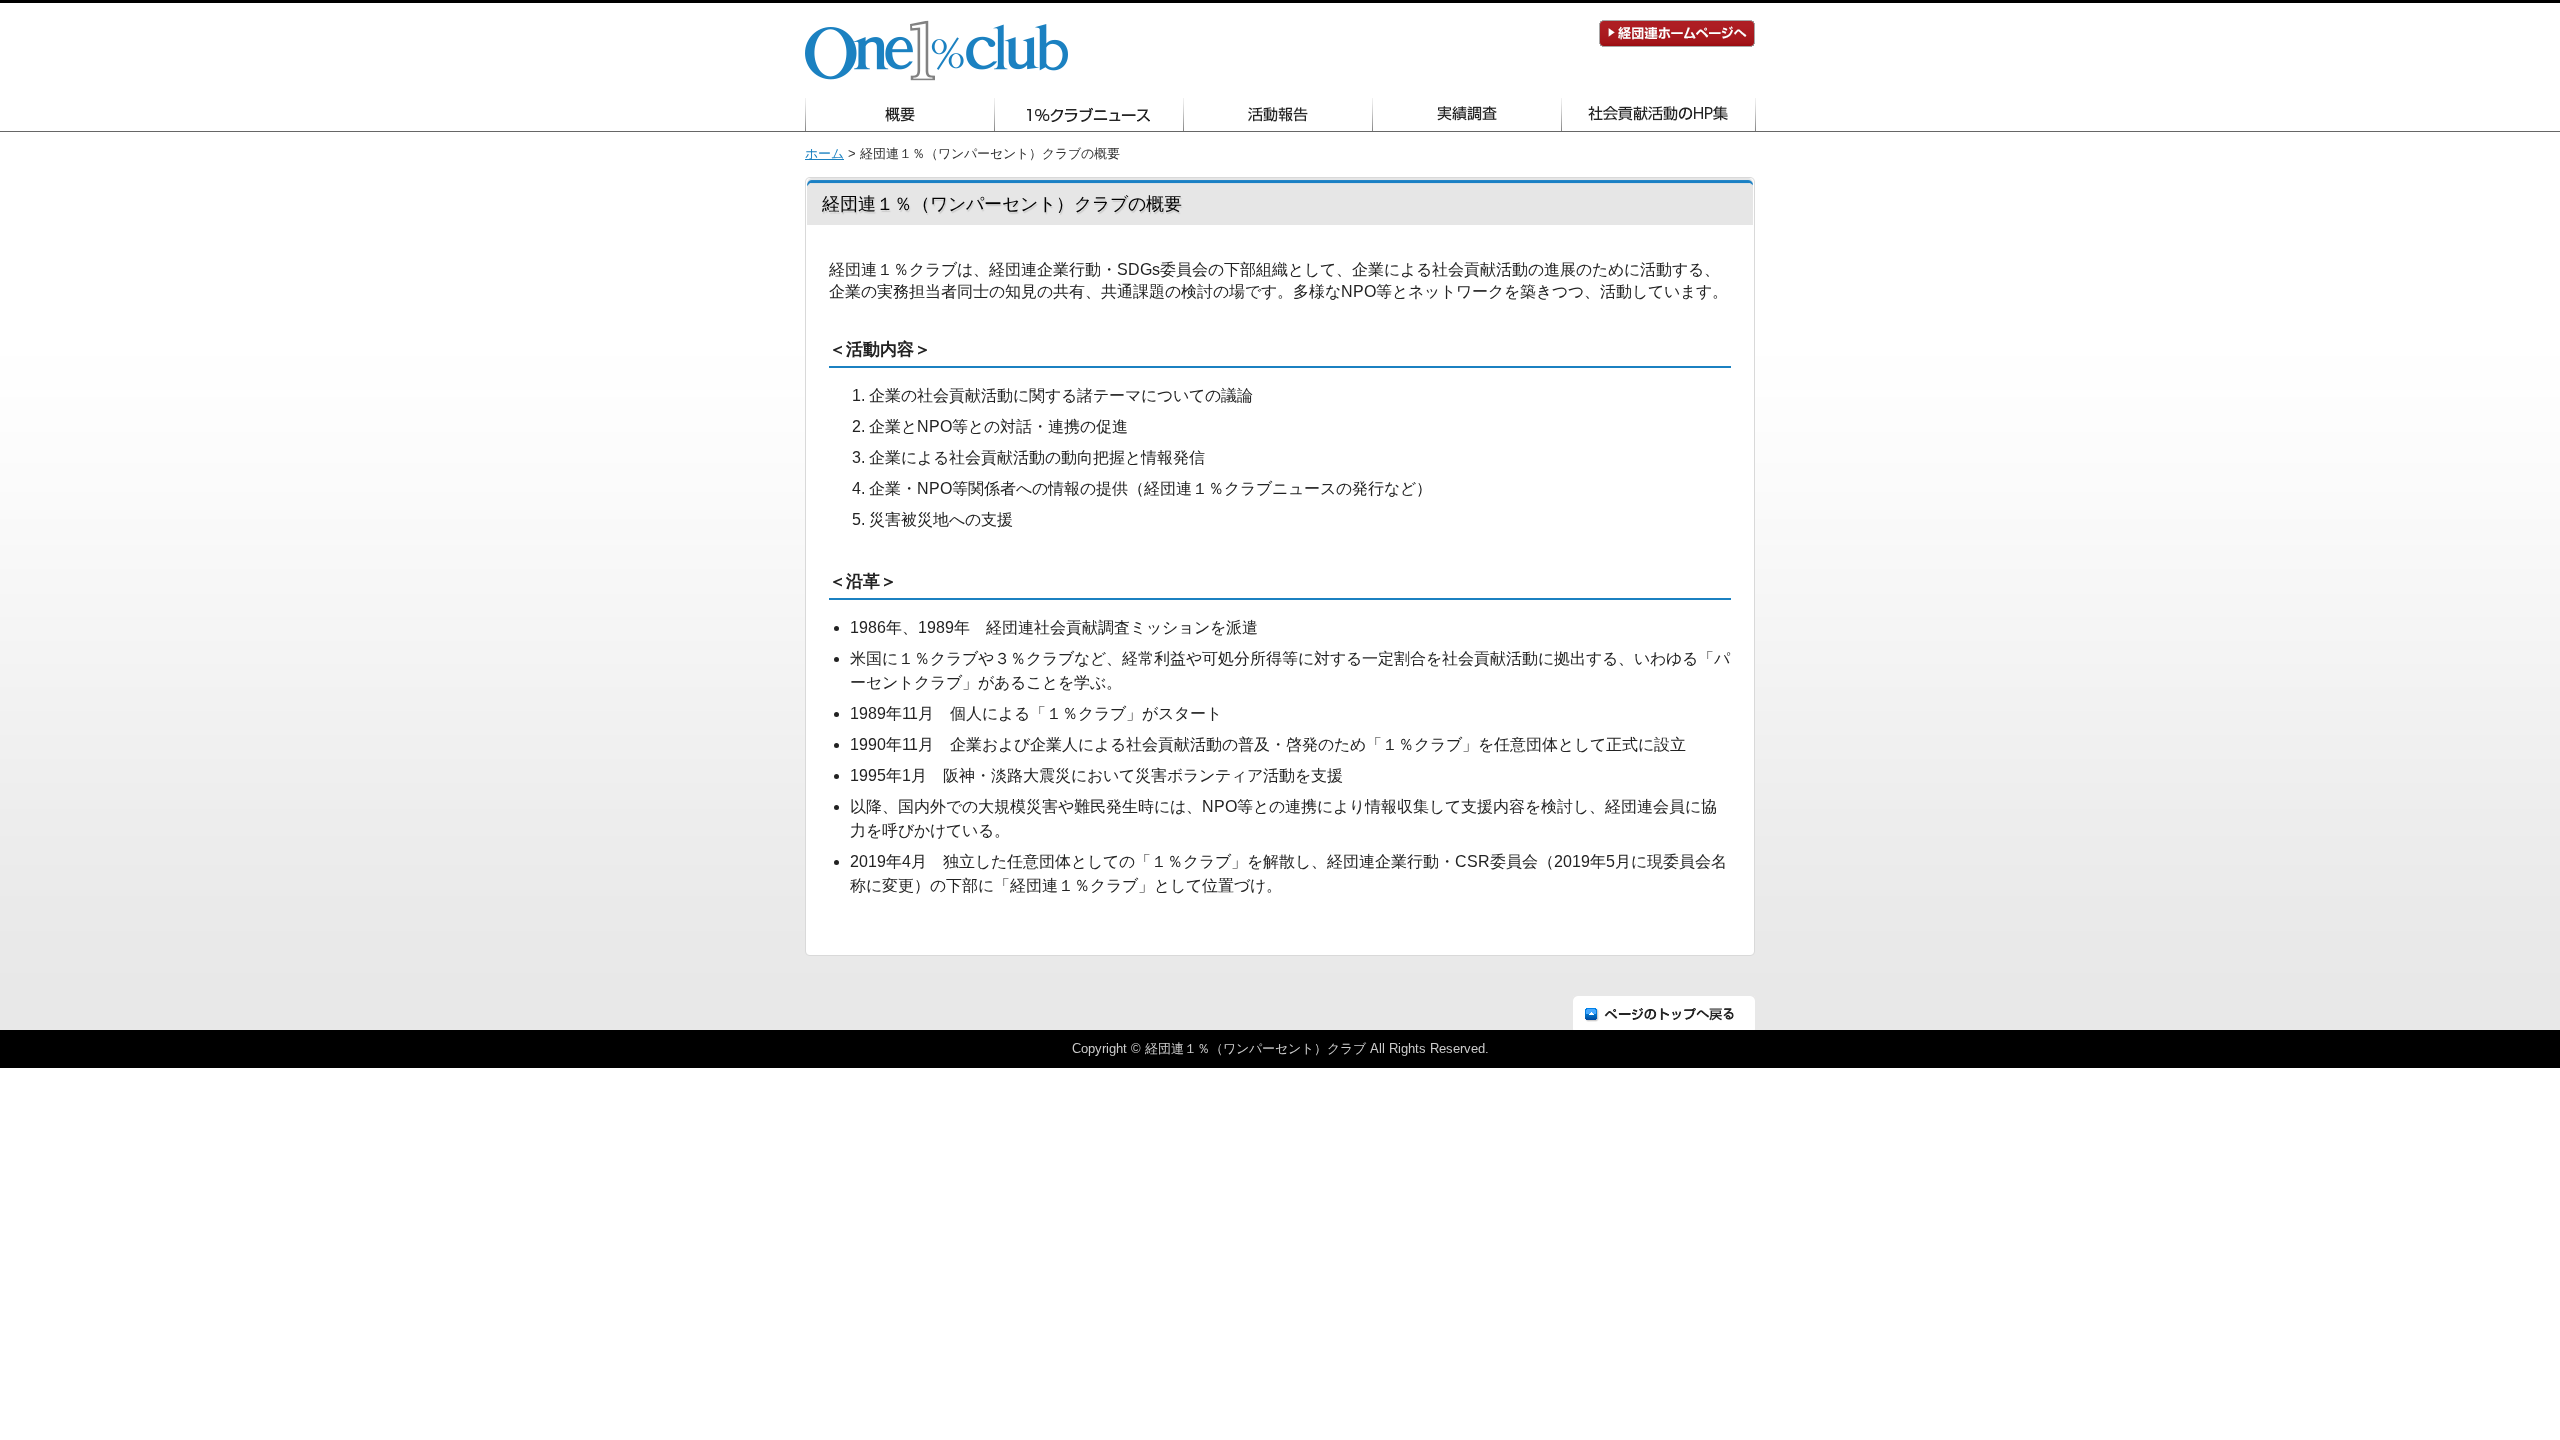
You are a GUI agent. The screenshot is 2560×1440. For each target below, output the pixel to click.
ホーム (824, 153)
